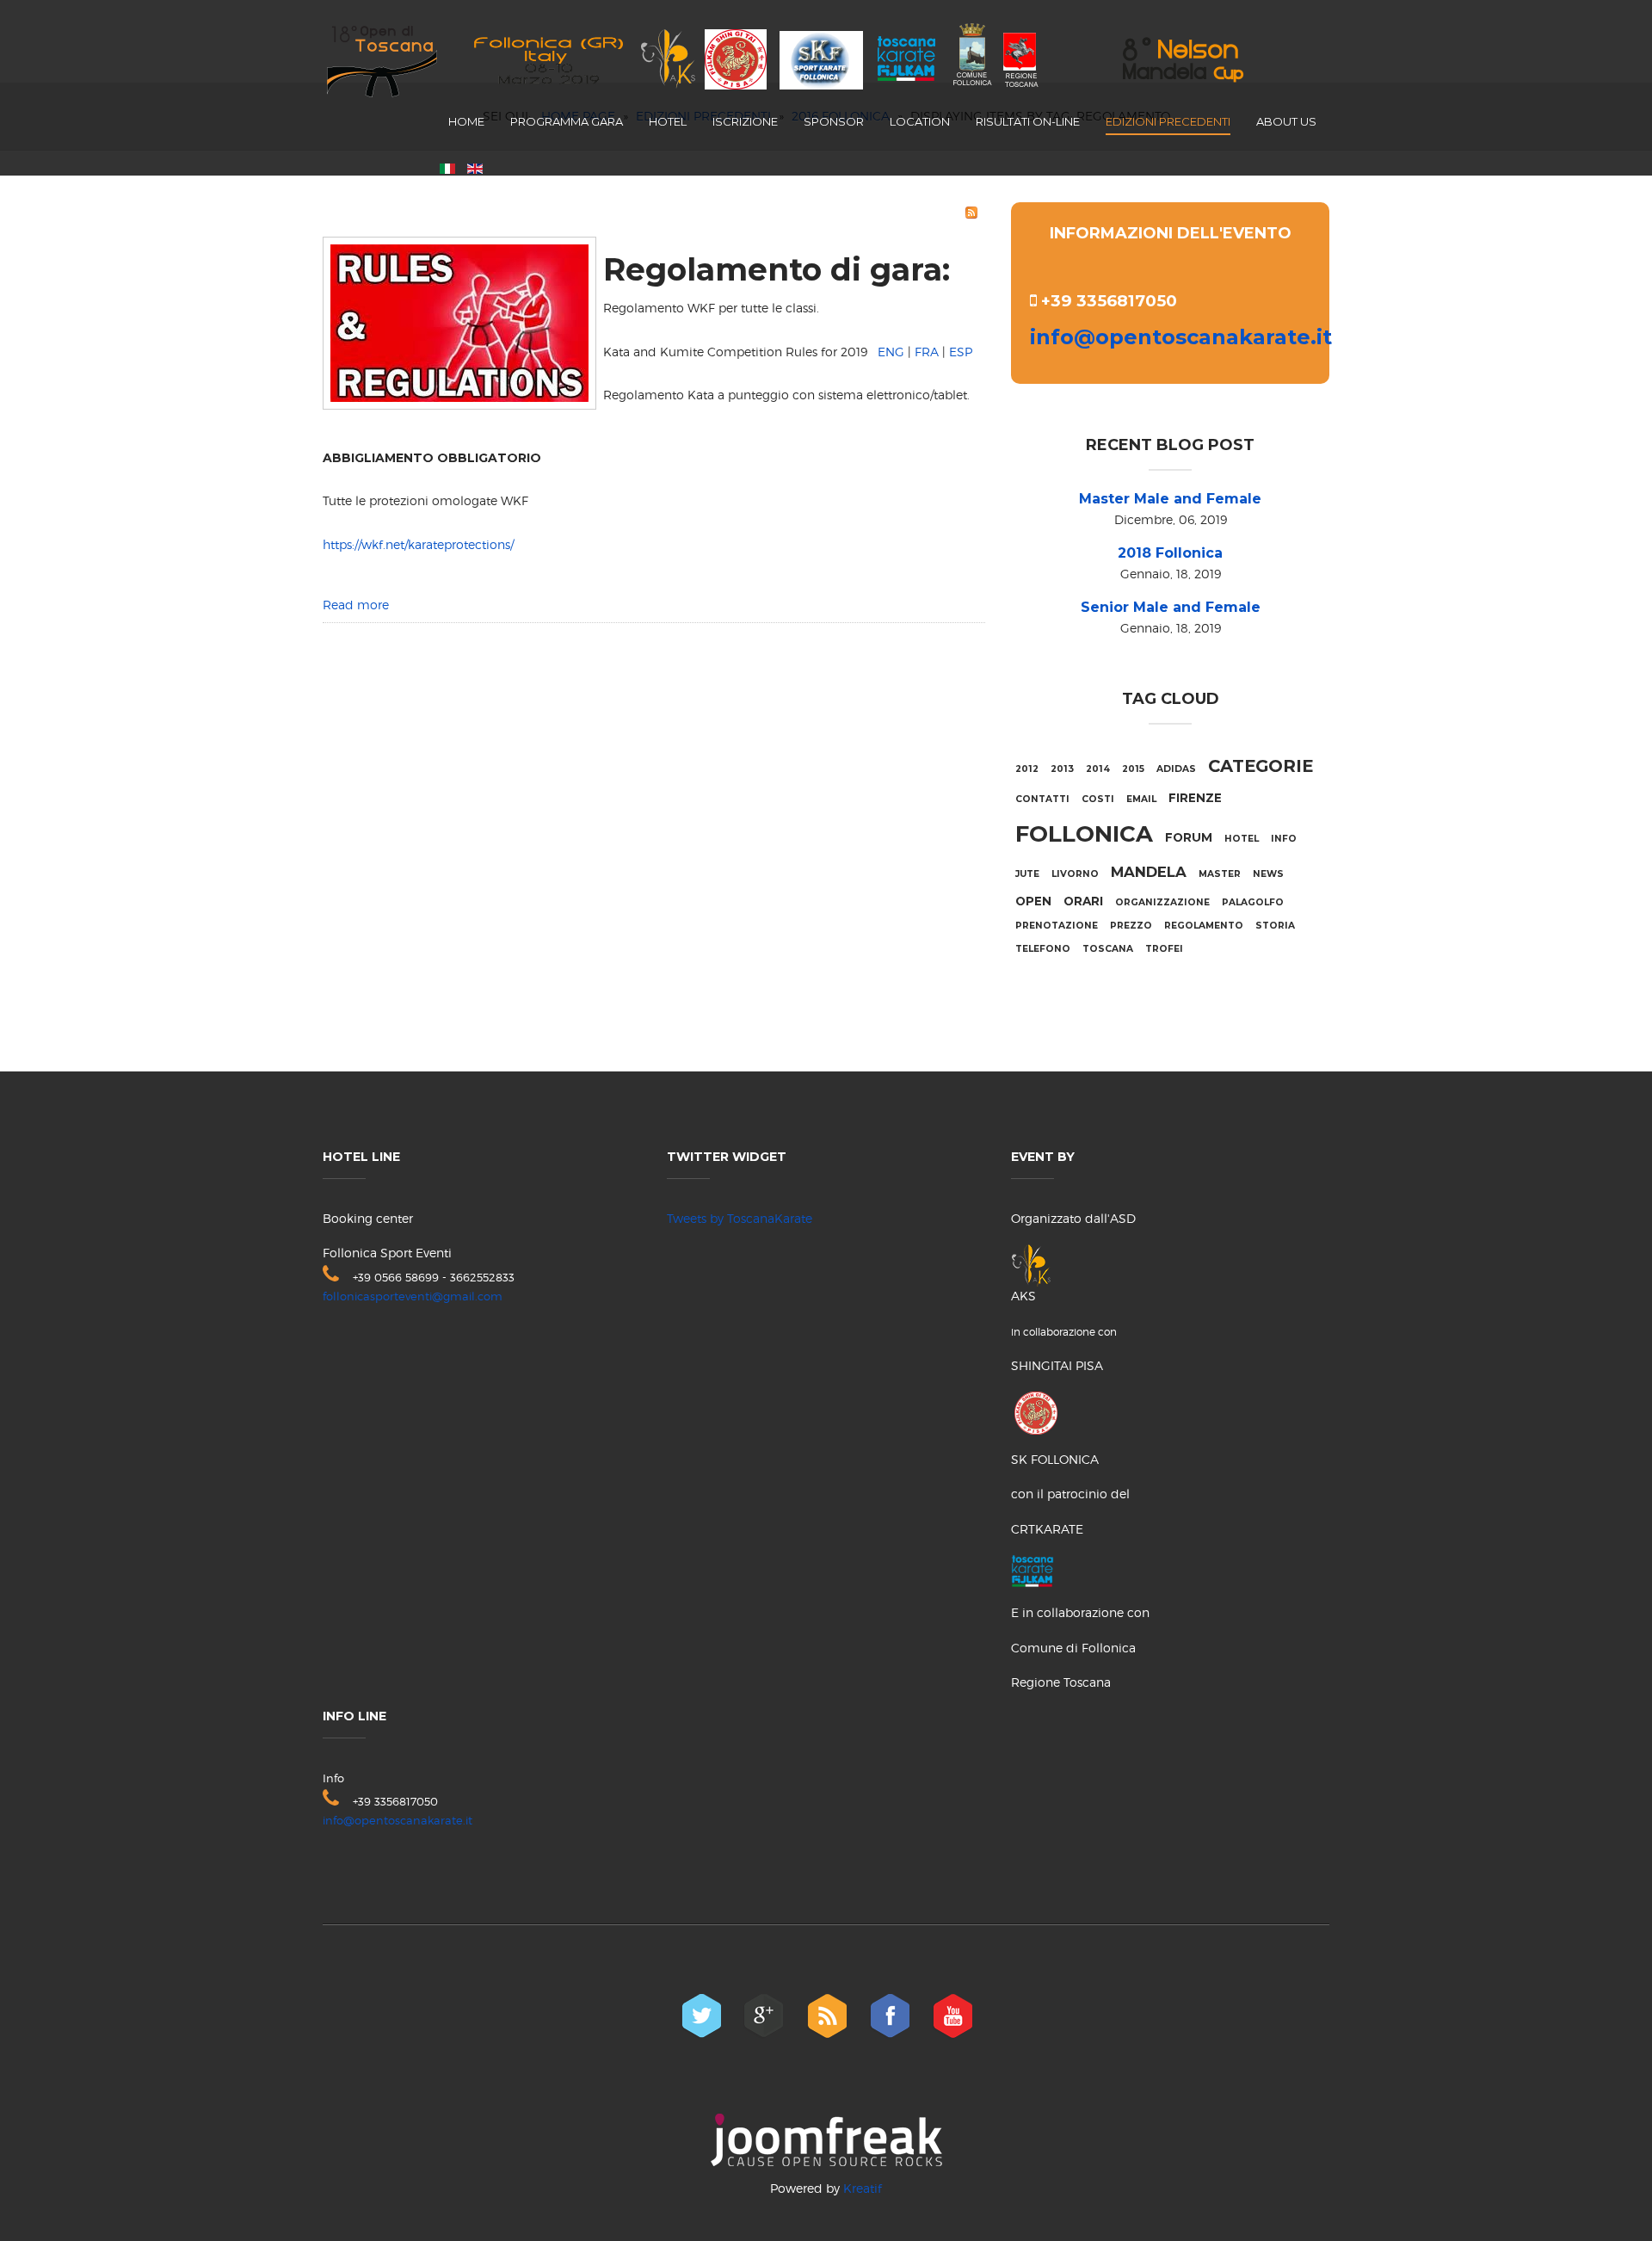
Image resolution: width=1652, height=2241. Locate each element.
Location (920, 121)
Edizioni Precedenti (1168, 121)
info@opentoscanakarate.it (1181, 337)
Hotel (668, 121)
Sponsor (834, 121)
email (1141, 799)
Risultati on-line (1028, 121)
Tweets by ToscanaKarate (740, 1218)
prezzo (1131, 926)
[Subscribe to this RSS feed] (971, 213)
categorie (1261, 766)
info (1284, 839)
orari (1083, 901)
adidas (1176, 769)
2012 (1027, 769)
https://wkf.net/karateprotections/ (418, 544)
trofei (1164, 949)
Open (1033, 901)
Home (466, 121)
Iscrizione (745, 121)
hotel (1242, 839)
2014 (1098, 769)
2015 (1133, 769)
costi (1098, 799)
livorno (1075, 874)
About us (1286, 121)
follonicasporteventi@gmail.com (413, 1296)
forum (1189, 837)
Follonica (1084, 834)
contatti (1042, 799)
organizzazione (1162, 902)
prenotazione (1057, 926)
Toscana (1108, 949)
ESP (961, 352)
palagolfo (1253, 902)
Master (1220, 874)
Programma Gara (567, 121)
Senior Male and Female (1171, 607)
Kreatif (863, 2188)
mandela (1149, 872)
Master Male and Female (1170, 499)
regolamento (1204, 926)
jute (1027, 874)
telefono (1043, 949)
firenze (1195, 798)
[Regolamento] (459, 321)
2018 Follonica (1170, 553)
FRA (927, 352)
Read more (356, 605)
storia (1275, 926)
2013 (1062, 769)
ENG (891, 352)
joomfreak (826, 2140)
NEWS (1268, 874)
